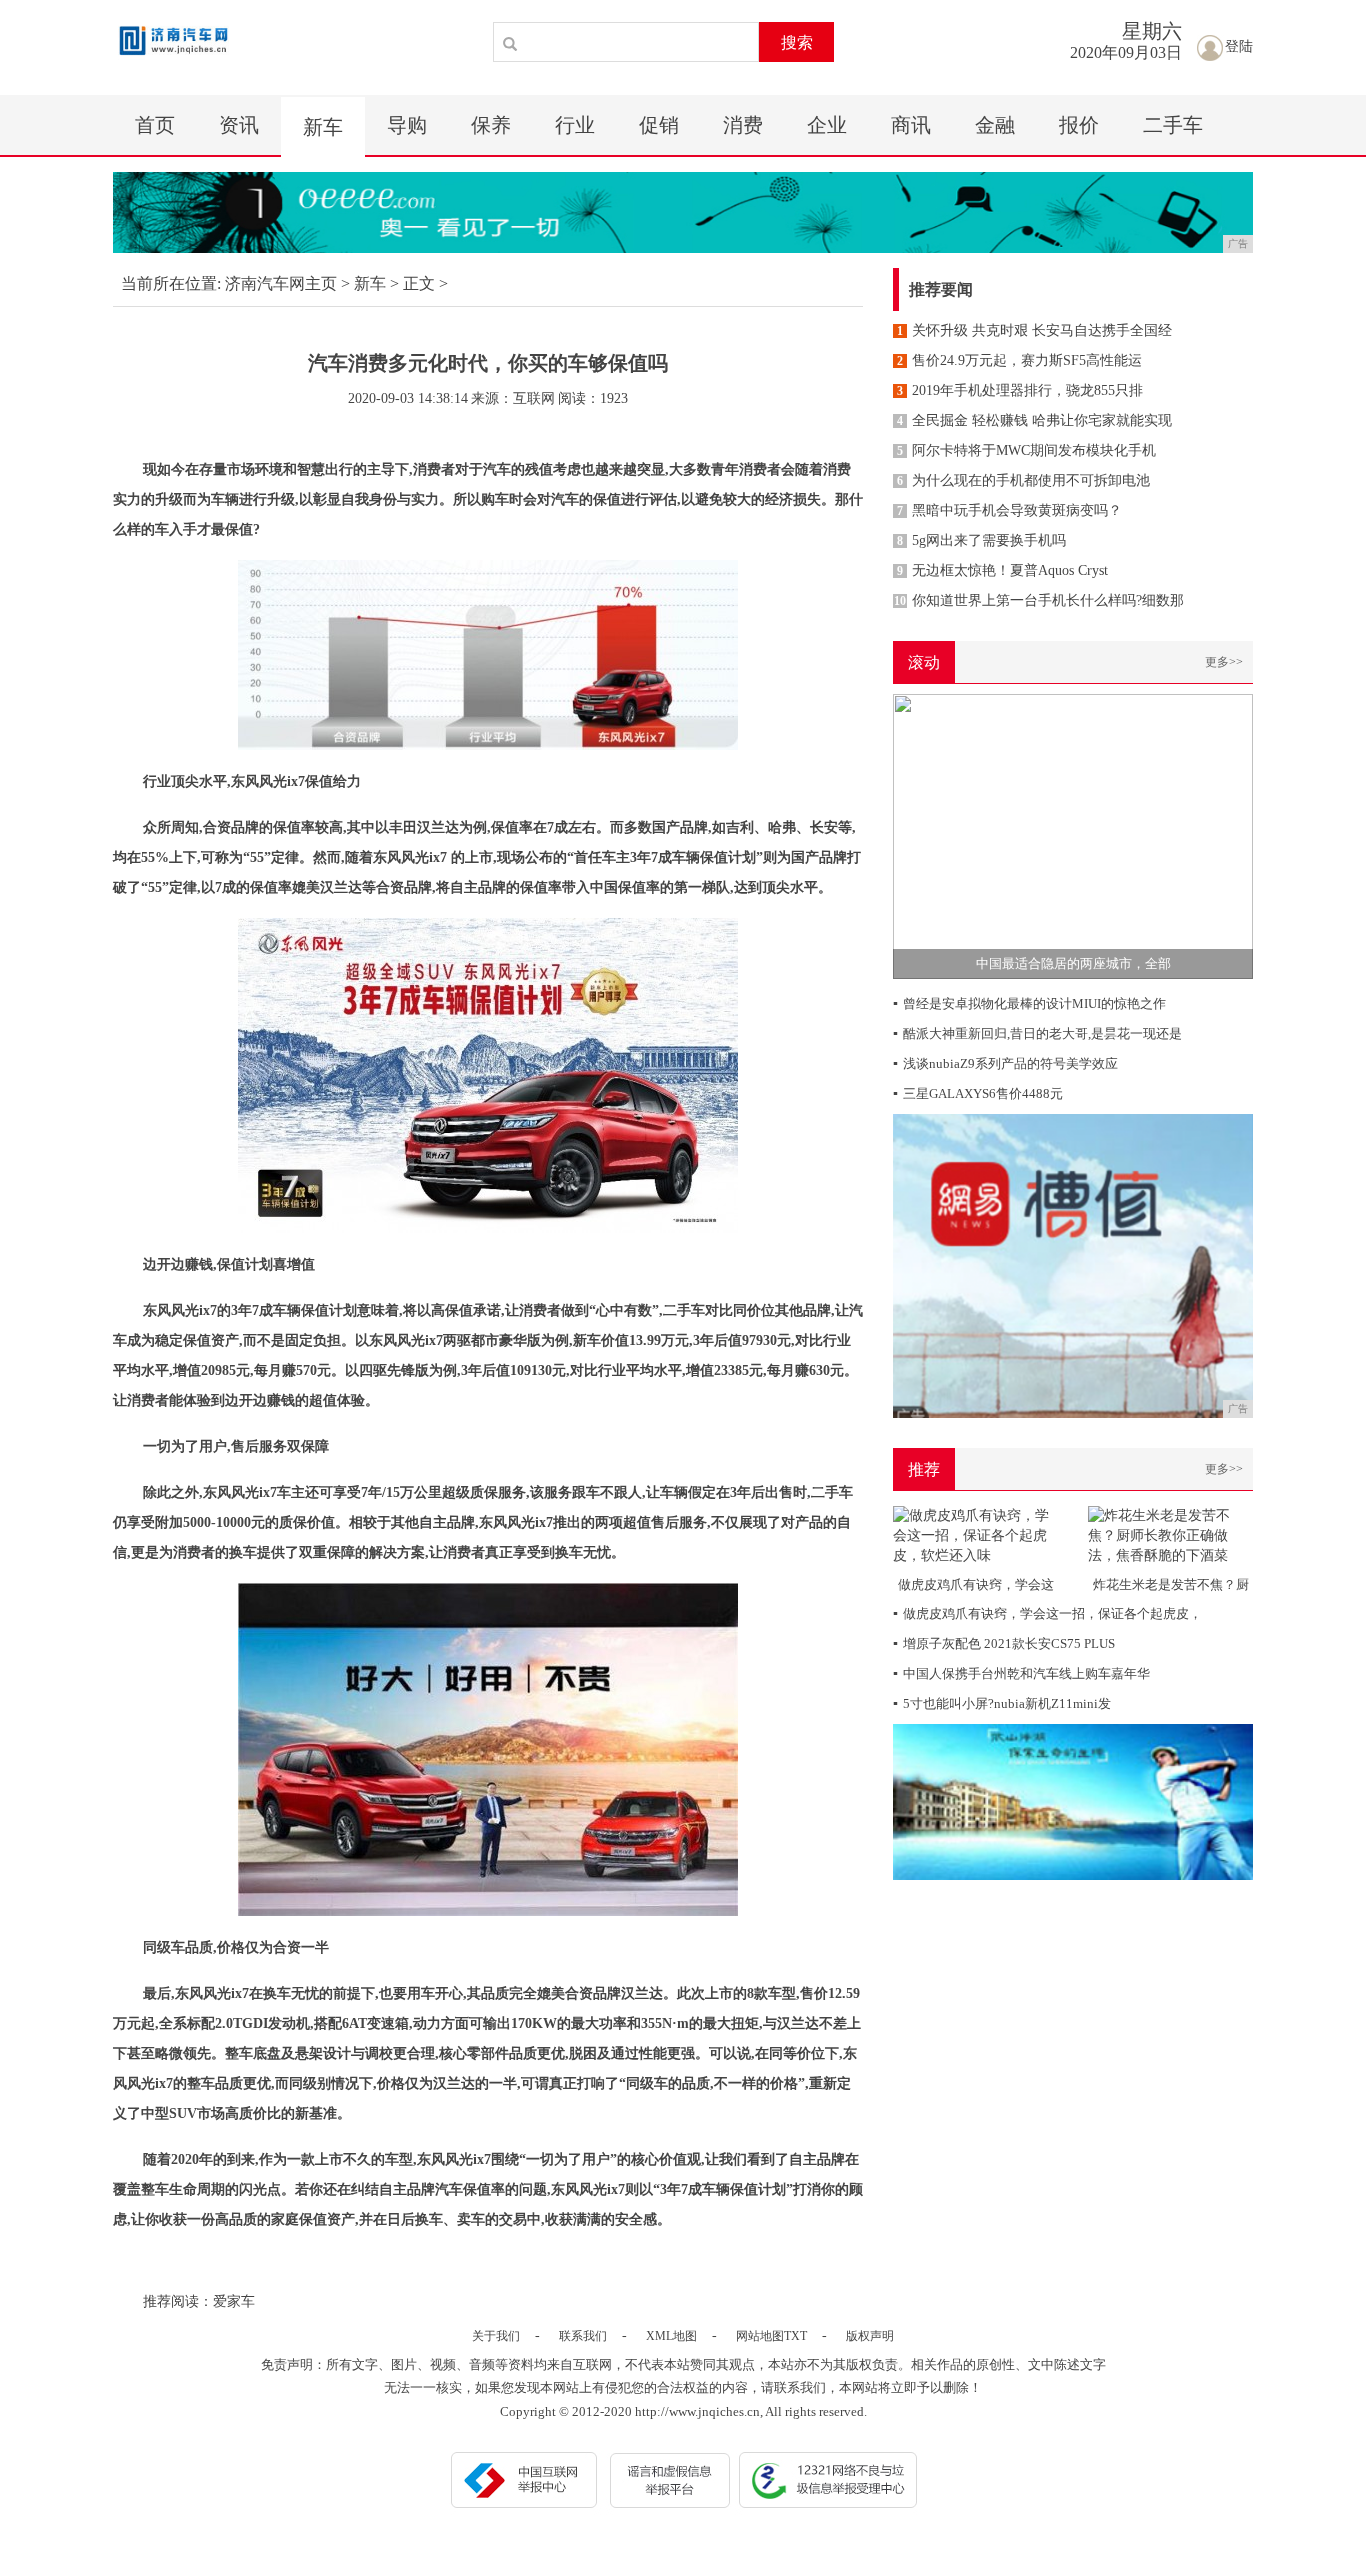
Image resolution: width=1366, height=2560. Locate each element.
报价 (1079, 125)
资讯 (239, 125)
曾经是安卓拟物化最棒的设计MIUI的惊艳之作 (1029, 1003)
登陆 (1239, 46)
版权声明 (870, 2336)
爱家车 (234, 2301)
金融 (995, 125)
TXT (795, 2336)
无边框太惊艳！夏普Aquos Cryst (1002, 570)
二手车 (1173, 125)
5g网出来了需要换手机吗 (981, 540)
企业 (827, 125)
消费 (743, 125)
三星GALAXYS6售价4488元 (978, 1093)
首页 (155, 125)
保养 (491, 125)
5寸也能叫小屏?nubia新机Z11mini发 (1002, 1703)
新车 (323, 127)
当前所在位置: (171, 283)
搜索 (797, 42)
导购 (407, 125)
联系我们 (583, 2336)
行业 (575, 125)
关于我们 (496, 2336)
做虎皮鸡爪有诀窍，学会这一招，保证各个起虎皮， (1047, 1613)
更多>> (1224, 662)
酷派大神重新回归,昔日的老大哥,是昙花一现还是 (1037, 1033)
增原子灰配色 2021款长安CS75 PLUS (1004, 1643)
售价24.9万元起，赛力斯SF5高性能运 (1019, 360)
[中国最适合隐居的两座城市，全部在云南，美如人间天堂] (1073, 835)
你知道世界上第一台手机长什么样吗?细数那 (1039, 600)
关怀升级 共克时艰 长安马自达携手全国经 (1034, 330)
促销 (659, 125)
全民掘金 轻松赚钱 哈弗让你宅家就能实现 (1034, 420)
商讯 (911, 125)
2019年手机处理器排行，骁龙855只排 (1020, 390)
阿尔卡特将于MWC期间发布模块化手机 (1026, 450)
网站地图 (760, 2336)
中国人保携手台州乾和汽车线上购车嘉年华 (1021, 1673)
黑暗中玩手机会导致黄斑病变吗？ (1009, 510)
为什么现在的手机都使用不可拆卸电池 (1023, 480)
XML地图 (671, 2336)
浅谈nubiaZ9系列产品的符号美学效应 (1005, 1063)
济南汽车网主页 (281, 283)
